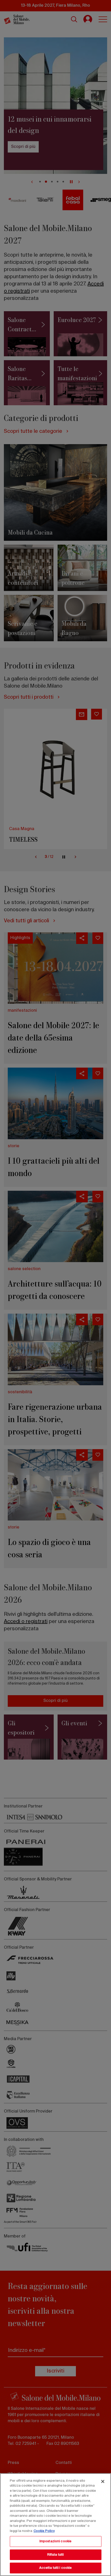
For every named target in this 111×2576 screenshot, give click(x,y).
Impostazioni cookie (55, 2541)
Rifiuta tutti (56, 2555)
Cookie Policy (44, 2531)
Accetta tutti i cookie (56, 2568)
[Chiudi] (103, 2481)
